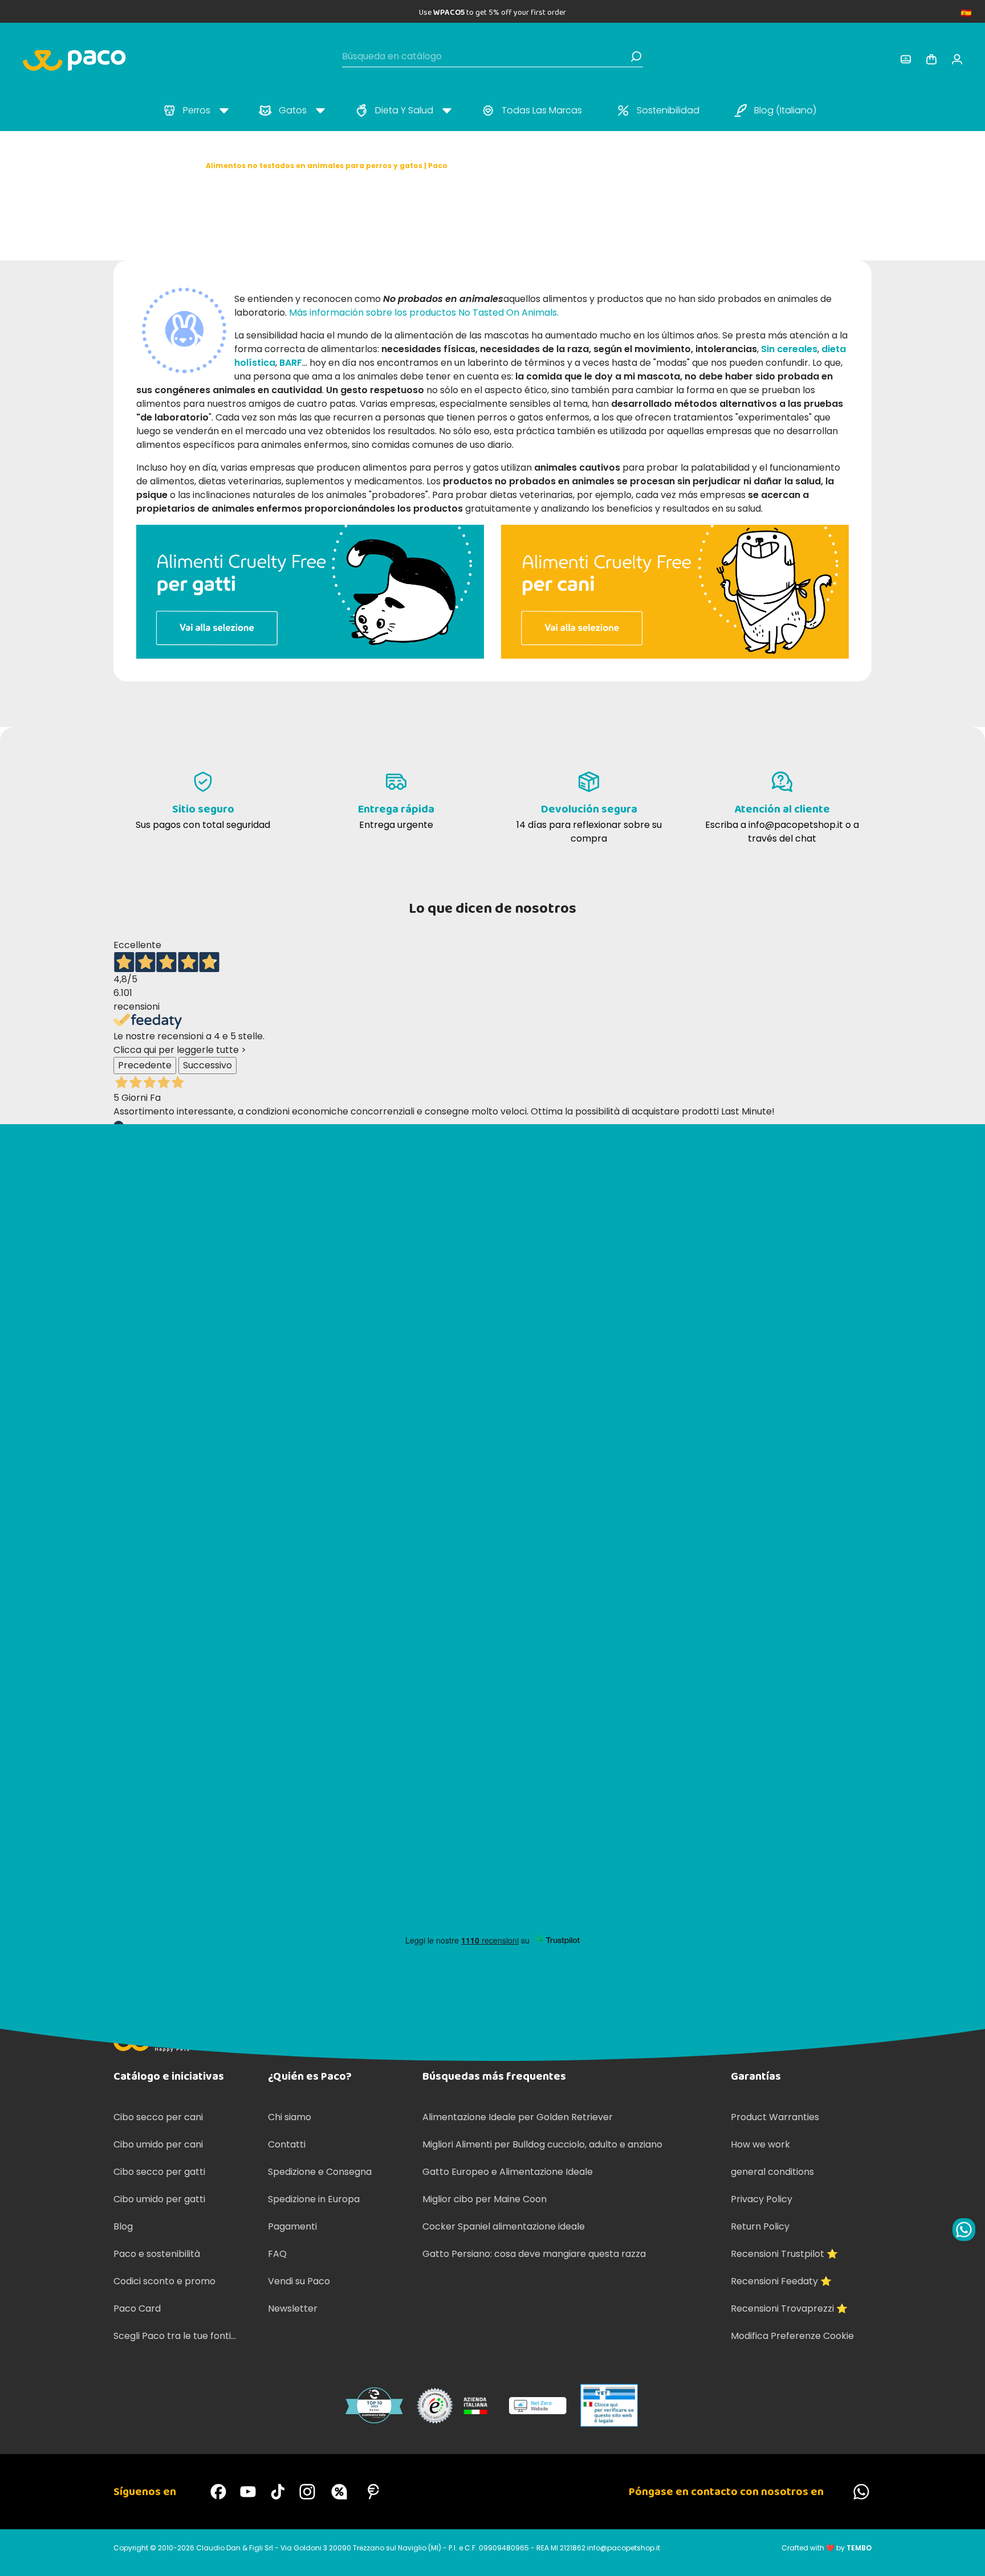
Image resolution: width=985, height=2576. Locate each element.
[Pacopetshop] (218, 2492)
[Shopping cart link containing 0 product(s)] (931, 59)
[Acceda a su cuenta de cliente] (906, 59)
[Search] (636, 56)
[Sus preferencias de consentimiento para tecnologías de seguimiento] (965, 2556)
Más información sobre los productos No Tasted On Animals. (424, 313)
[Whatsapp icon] (964, 2230)
